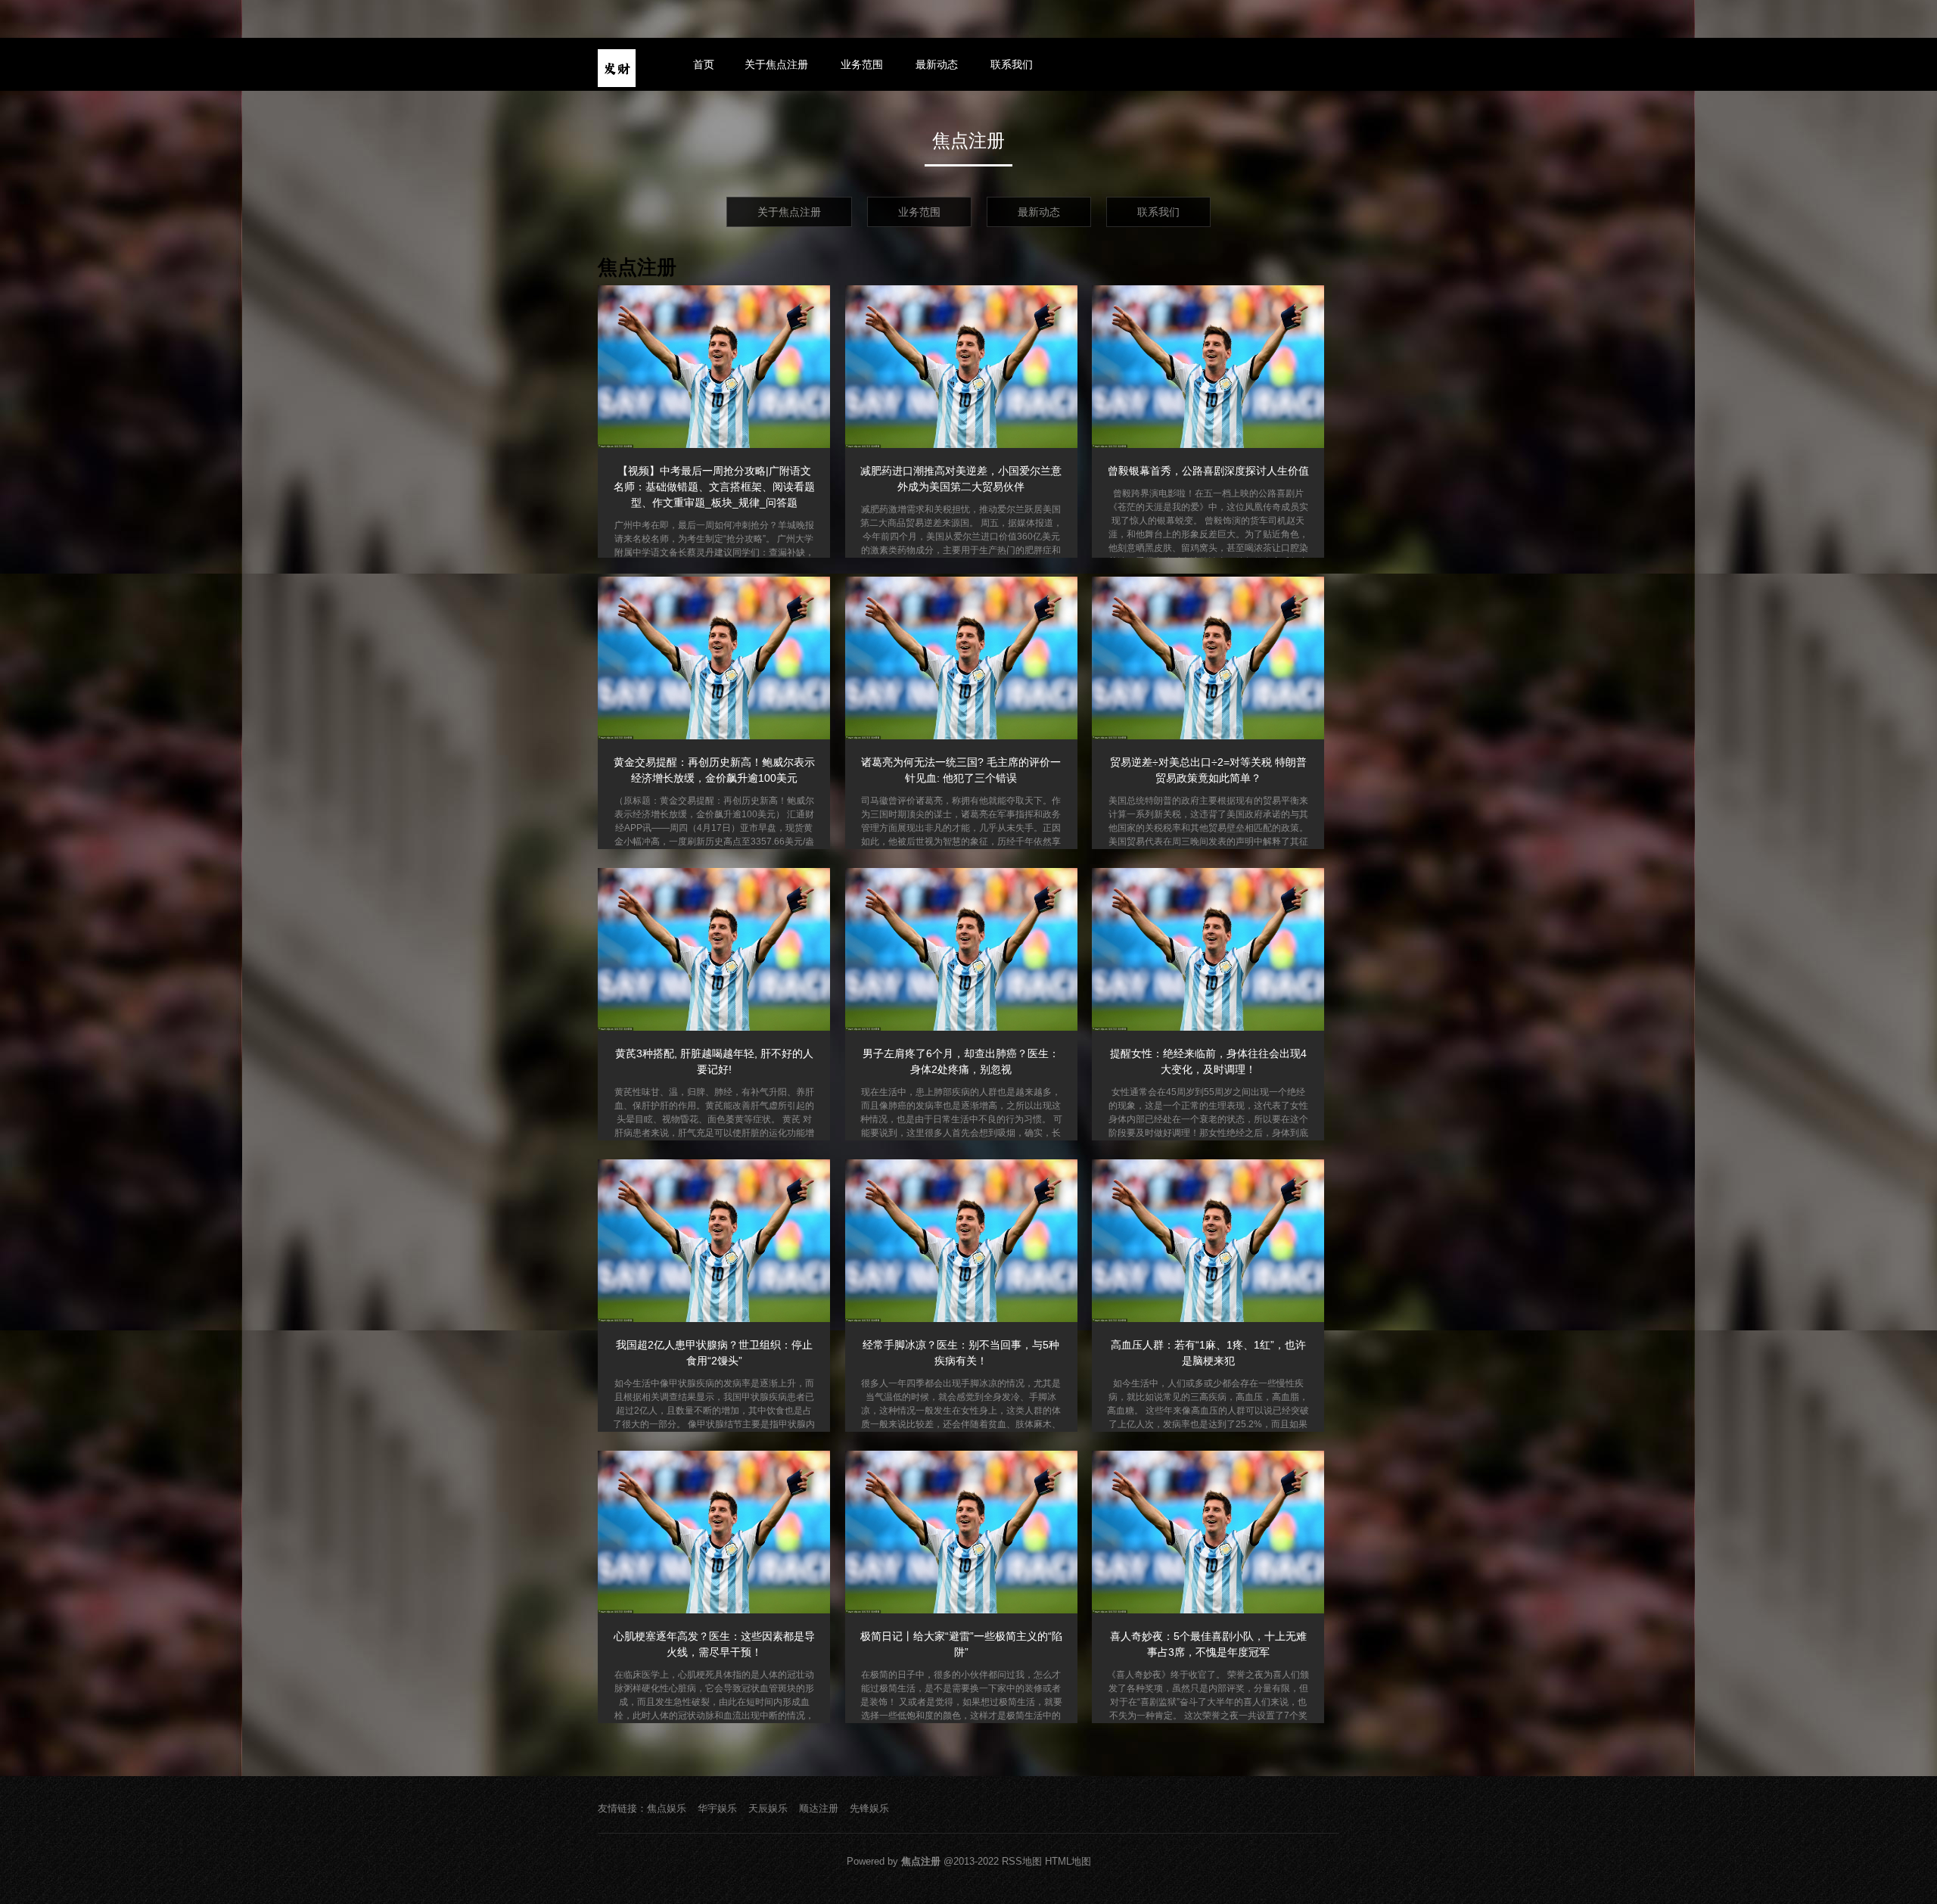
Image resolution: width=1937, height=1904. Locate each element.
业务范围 (862, 64)
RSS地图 (1022, 1861)
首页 (704, 64)
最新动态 (937, 64)
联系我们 (1012, 64)
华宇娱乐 (717, 1808)
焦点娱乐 (667, 1808)
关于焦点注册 (776, 64)
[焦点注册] (617, 68)
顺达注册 (819, 1808)
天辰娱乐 (768, 1808)
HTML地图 (1068, 1861)
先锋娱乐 (869, 1808)
